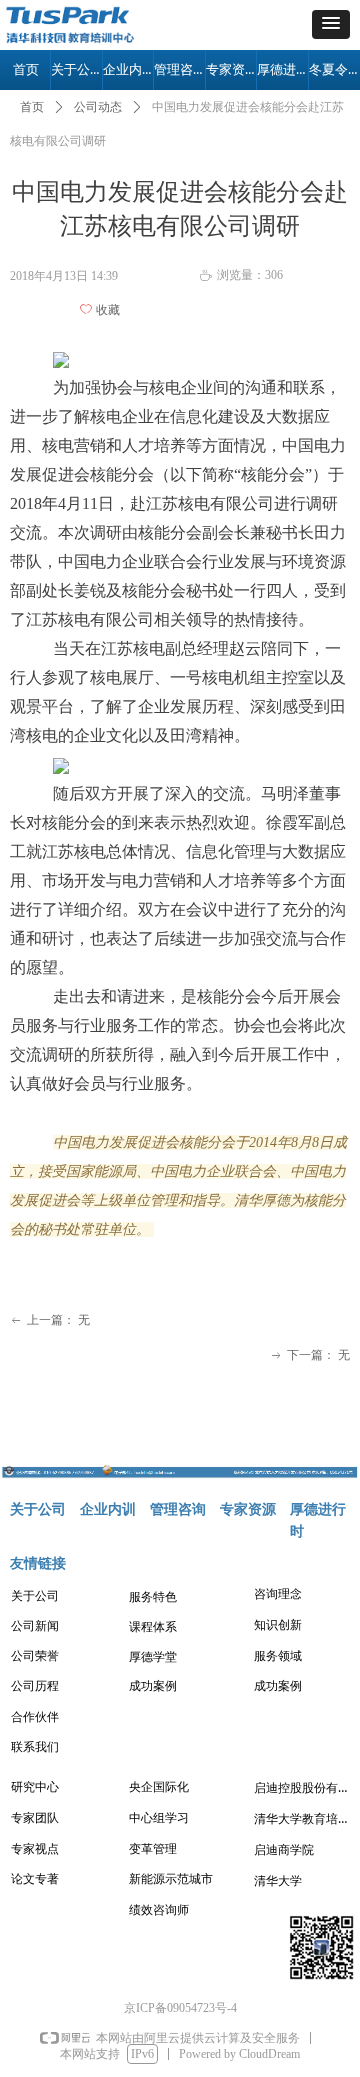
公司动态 (98, 107)
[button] (331, 24)
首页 (32, 107)
